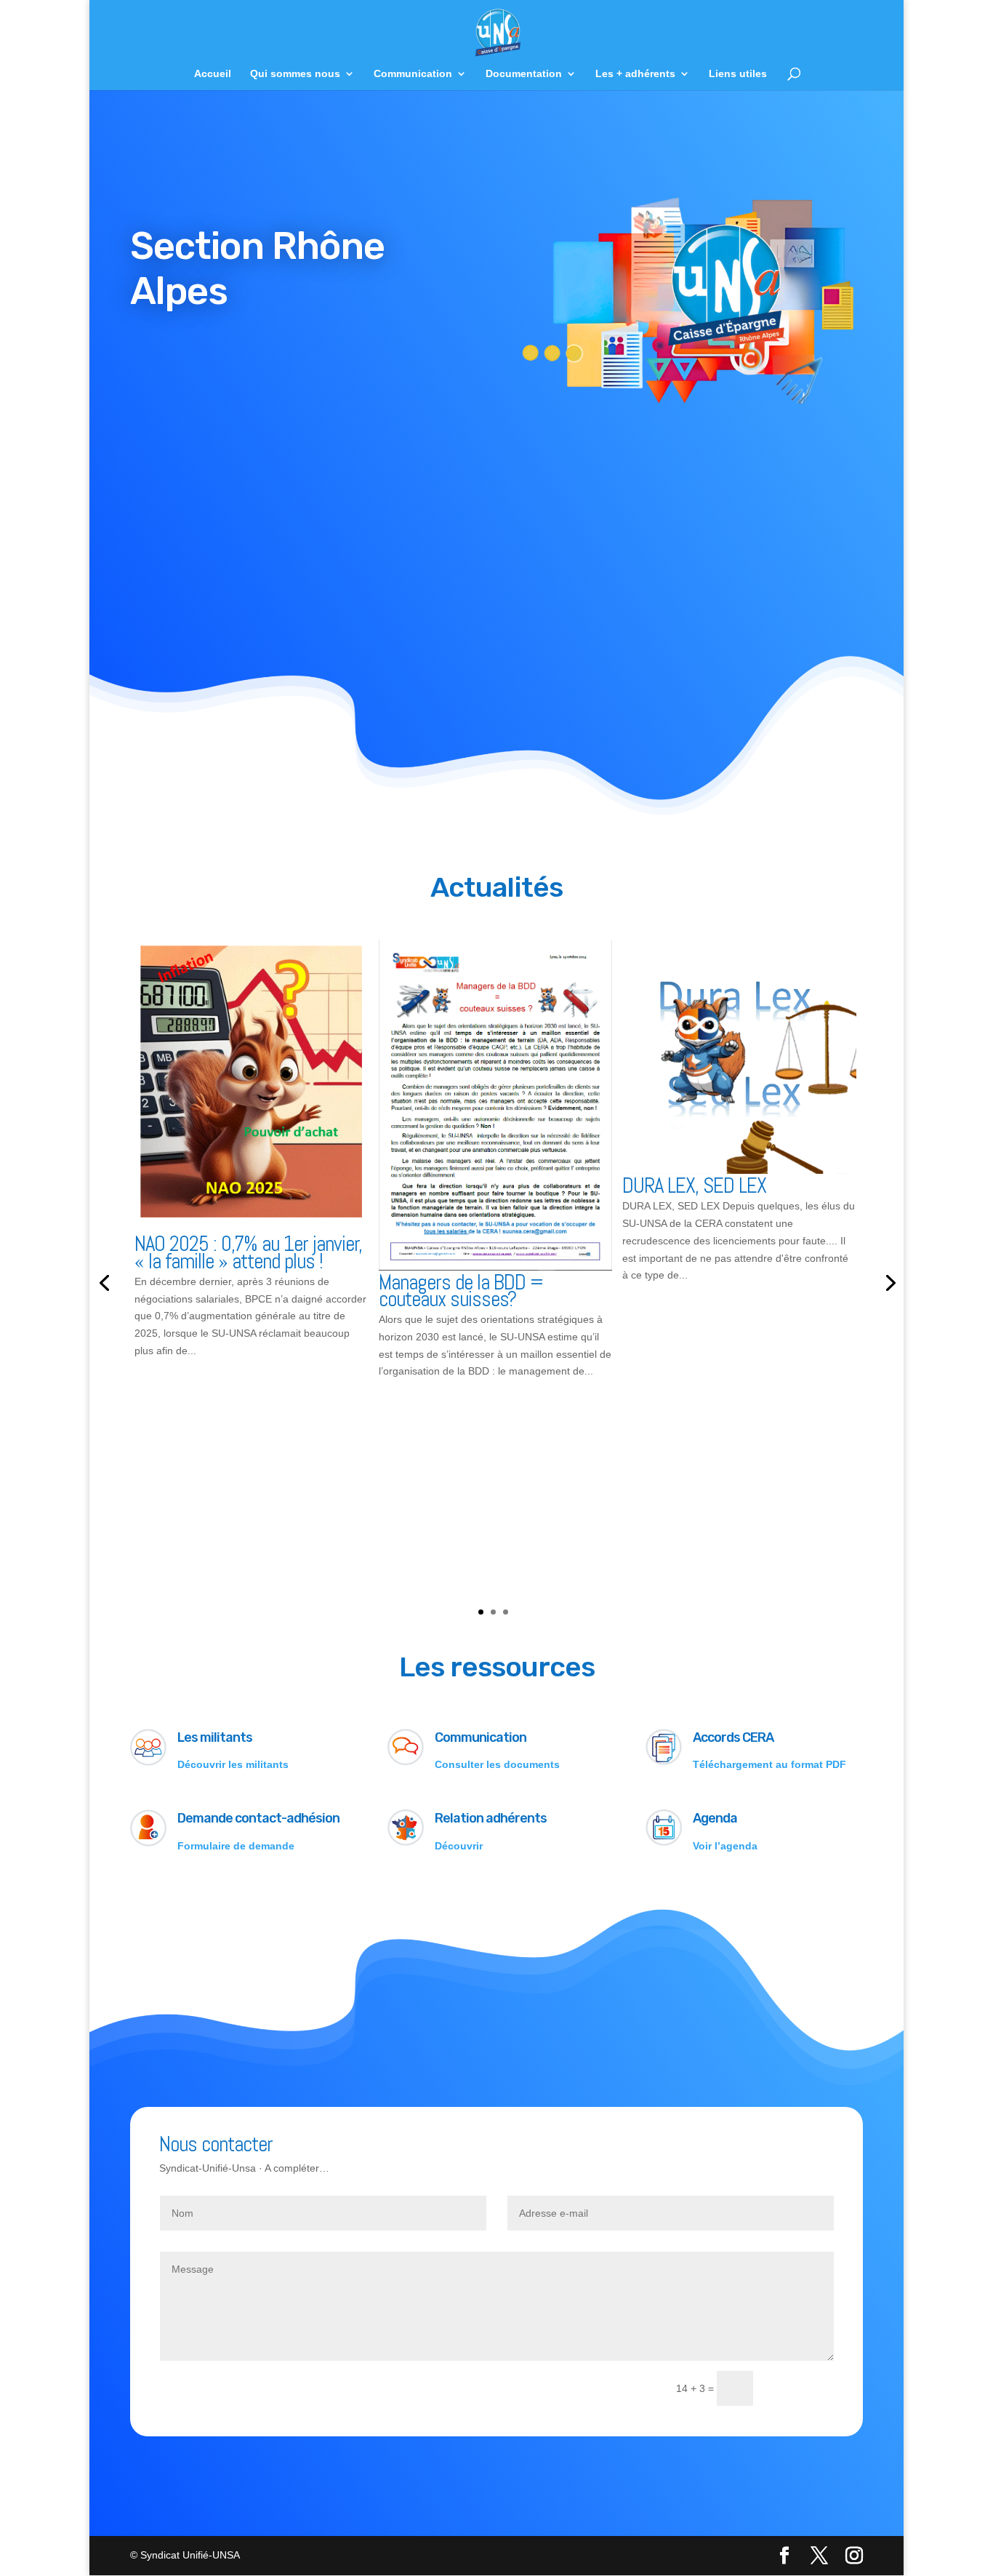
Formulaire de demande (236, 1846)
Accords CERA (733, 1737)
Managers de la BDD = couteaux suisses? (461, 1291)
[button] (481, 1612)
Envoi (800, 2389)
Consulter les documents (497, 1764)
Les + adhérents (635, 74)
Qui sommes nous (295, 74)
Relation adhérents (491, 1818)
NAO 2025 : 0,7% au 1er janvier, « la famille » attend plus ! (248, 1252)
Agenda (715, 1818)
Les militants (215, 1737)
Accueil (213, 74)
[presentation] (104, 1281)
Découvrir (459, 1846)
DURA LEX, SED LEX (694, 1186)
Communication (413, 74)
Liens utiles (738, 74)
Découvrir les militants (233, 1764)
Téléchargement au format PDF (769, 1764)
